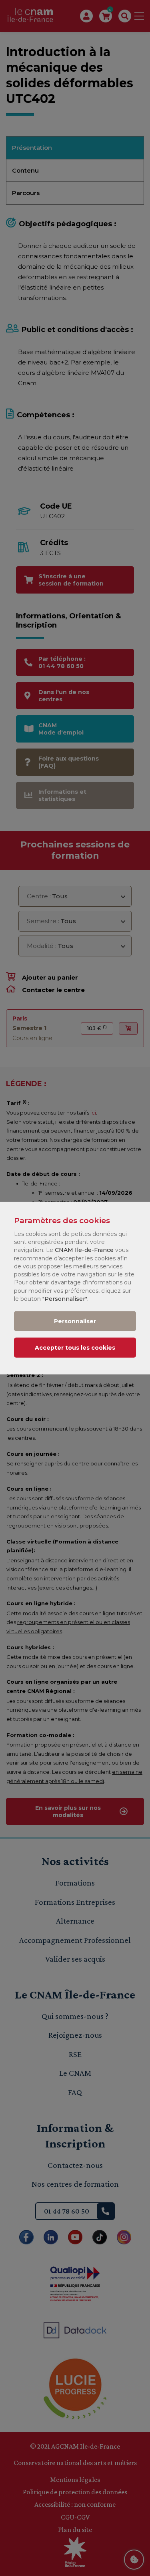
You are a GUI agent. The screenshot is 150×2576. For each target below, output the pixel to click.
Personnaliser (75, 1321)
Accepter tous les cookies (75, 1347)
